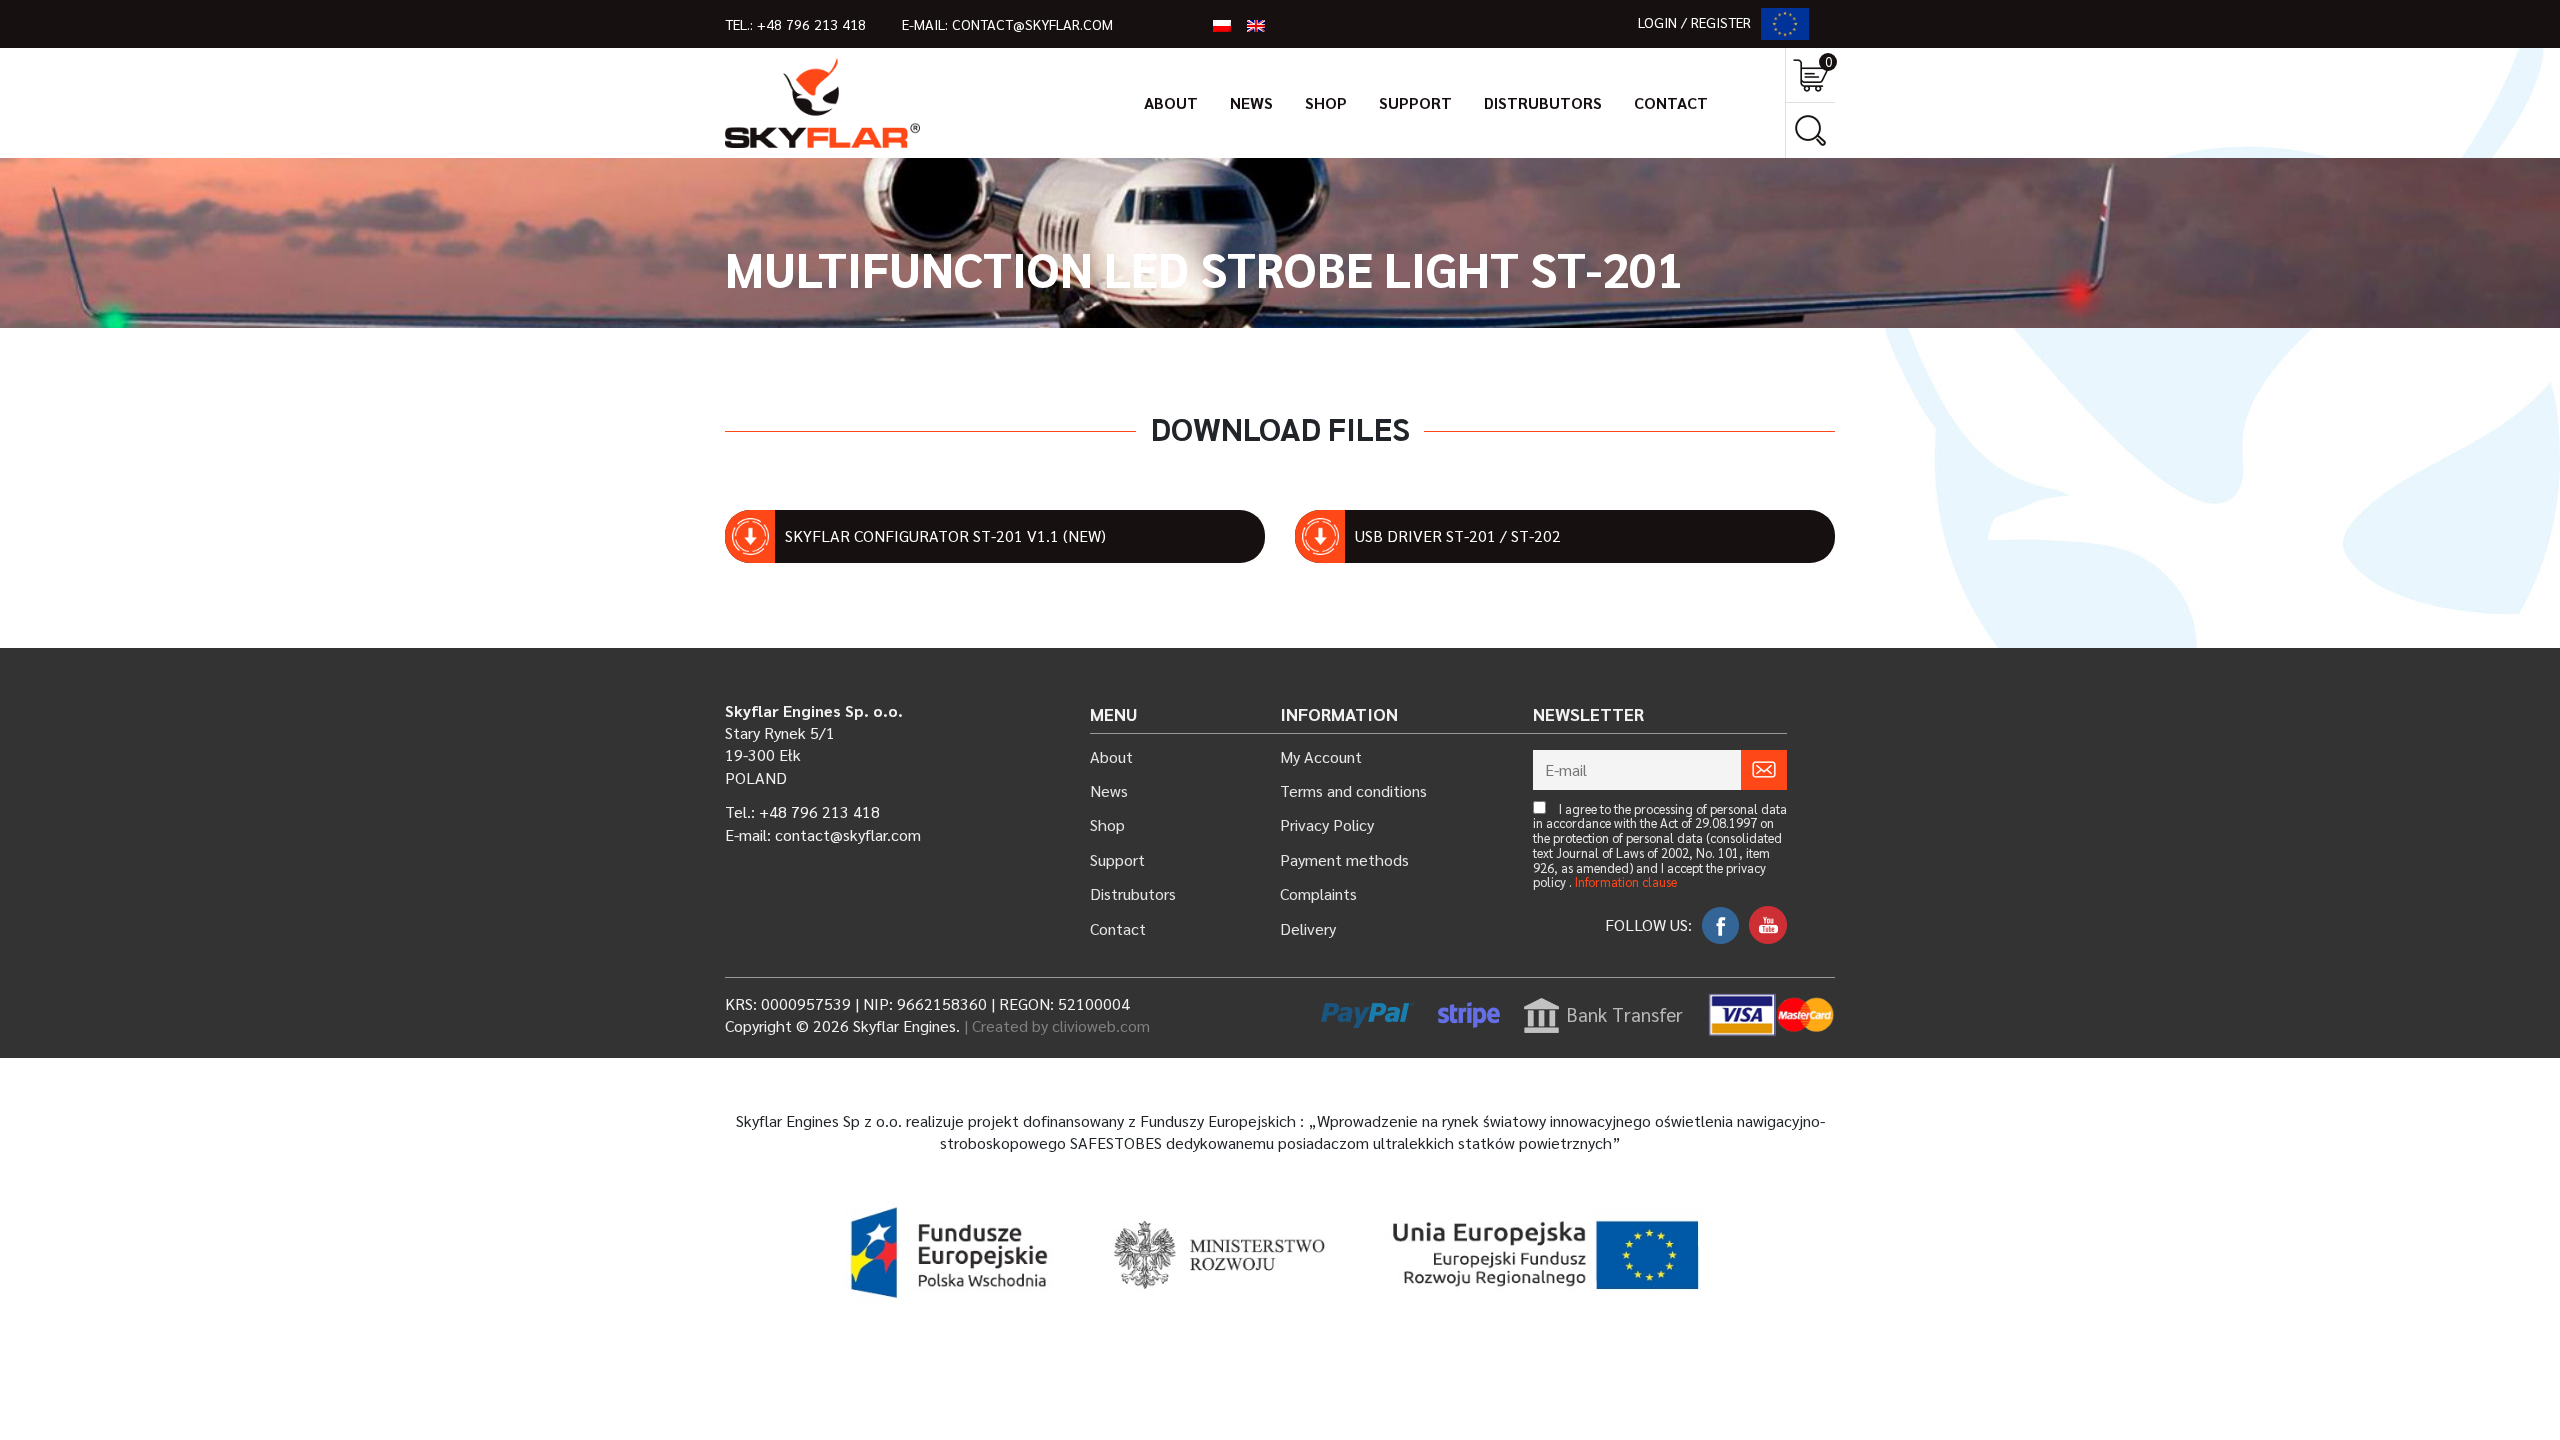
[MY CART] (1810, 75)
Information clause (1626, 882)
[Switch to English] (1256, 24)
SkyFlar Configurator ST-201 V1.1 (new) (945, 535)
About (1171, 102)
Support (1415, 102)
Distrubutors (1543, 102)
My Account (1321, 756)
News (1251, 102)
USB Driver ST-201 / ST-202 (1458, 535)
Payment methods (1344, 859)
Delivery (1308, 928)
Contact (1671, 102)
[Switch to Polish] (1222, 24)
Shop (1326, 102)
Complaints (1318, 893)
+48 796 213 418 (811, 24)
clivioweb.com (1101, 1025)
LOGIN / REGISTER (1694, 22)
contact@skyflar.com (1032, 24)
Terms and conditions (1353, 790)
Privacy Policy (1327, 824)
